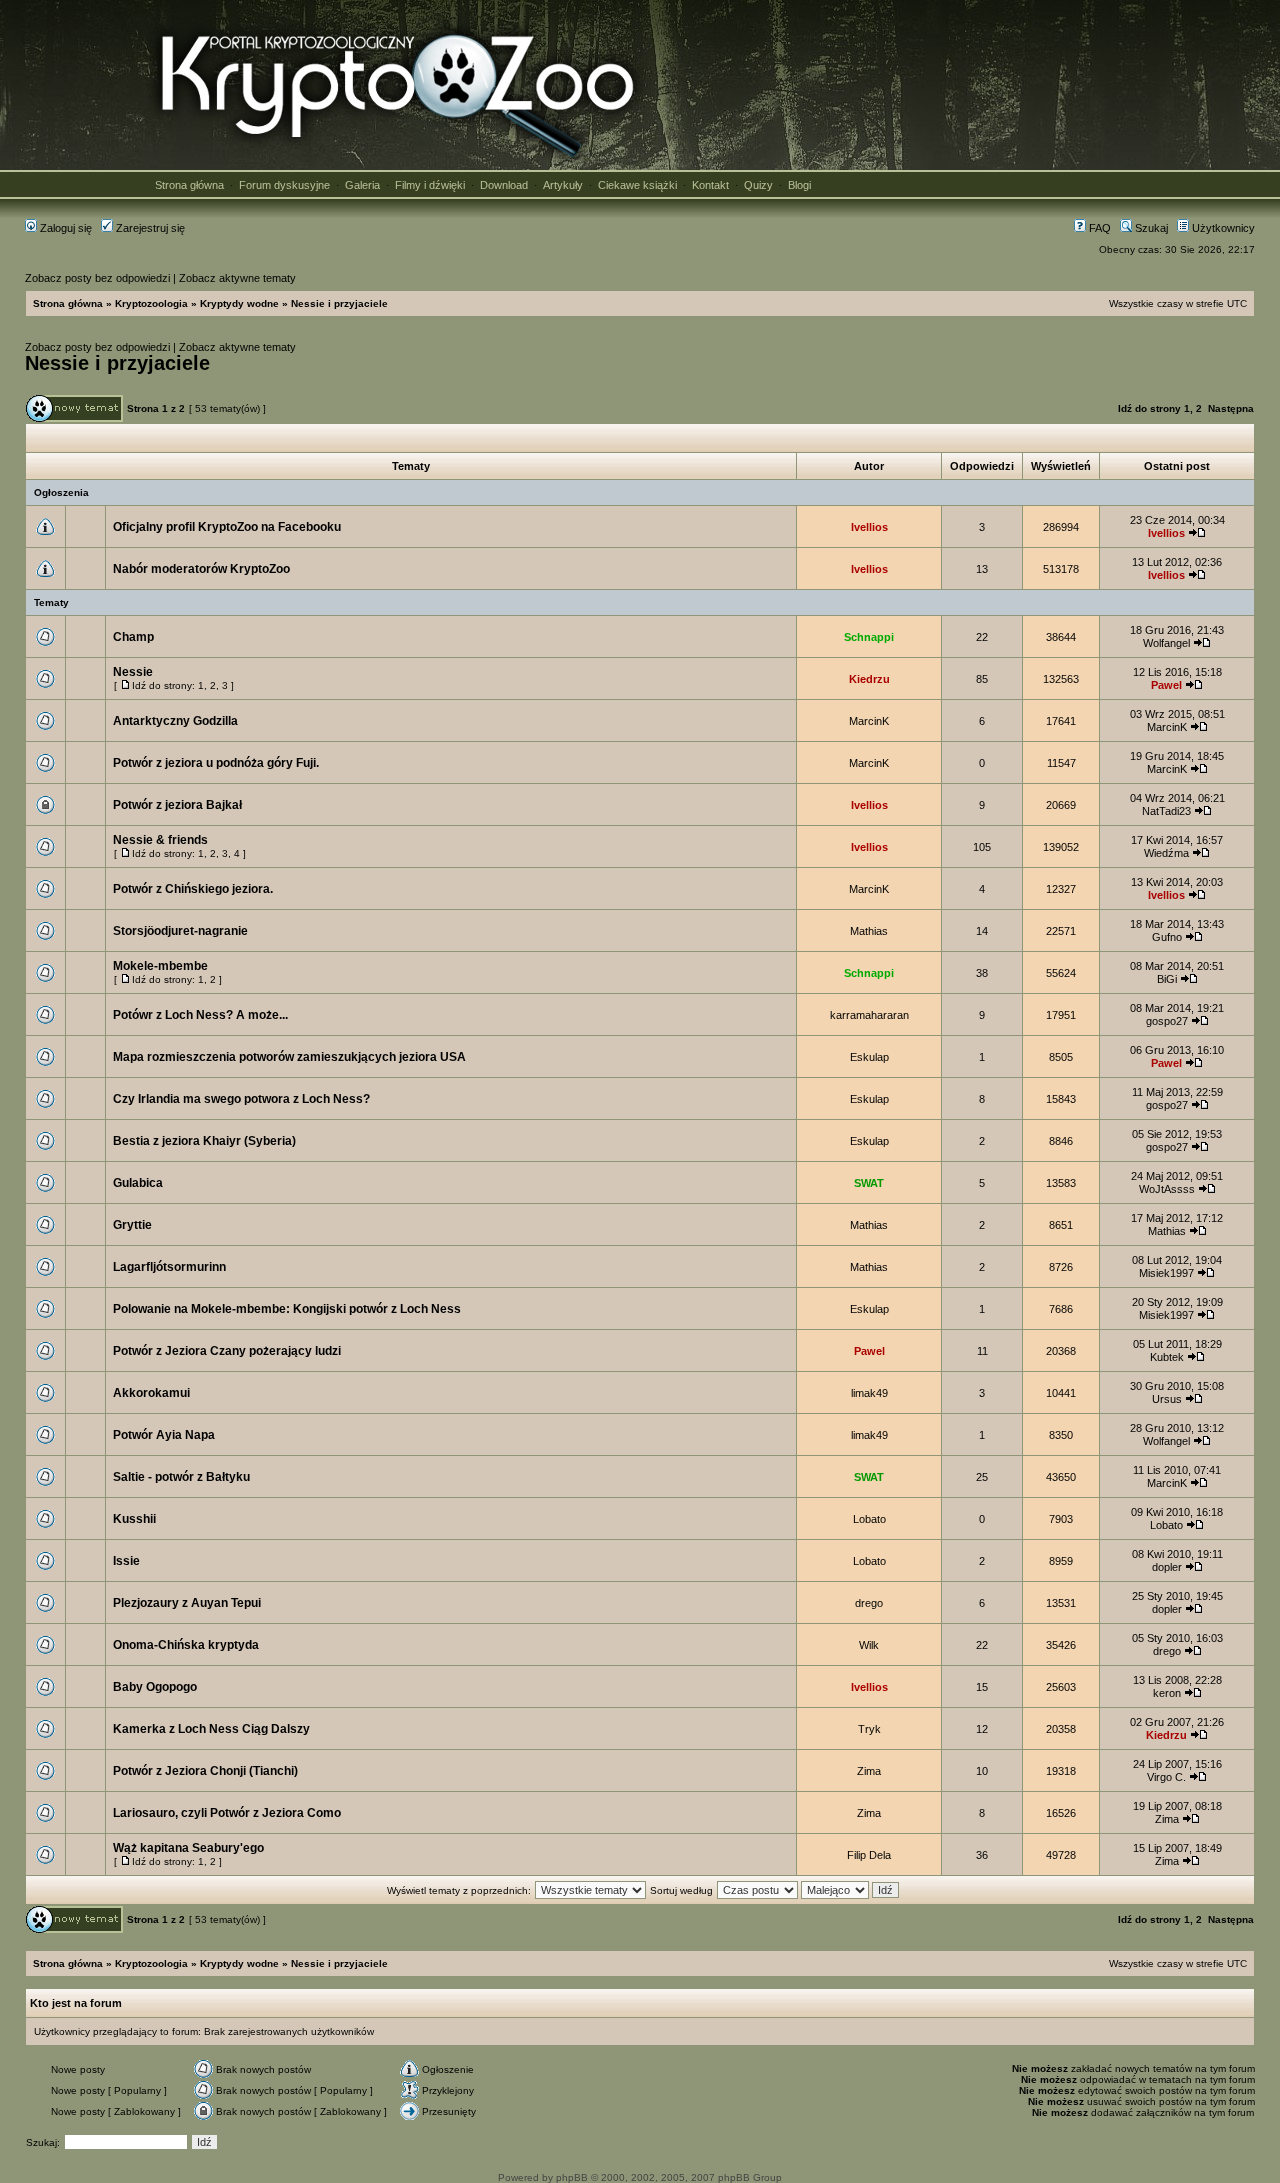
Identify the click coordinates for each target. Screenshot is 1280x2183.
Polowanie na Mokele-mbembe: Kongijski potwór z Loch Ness (287, 1309)
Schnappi (869, 637)
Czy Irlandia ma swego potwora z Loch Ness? (241, 1099)
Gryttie (132, 1225)
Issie (126, 1561)
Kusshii (134, 1519)
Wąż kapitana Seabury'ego (188, 1848)
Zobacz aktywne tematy (237, 278)
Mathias (869, 931)
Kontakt (710, 185)
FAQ (1098, 228)
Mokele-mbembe (160, 966)
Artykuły (563, 185)
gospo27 (1167, 1021)
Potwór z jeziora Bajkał (177, 805)
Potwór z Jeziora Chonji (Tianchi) (205, 1771)
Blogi (799, 185)
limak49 (869, 1393)
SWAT (869, 1183)
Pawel (1166, 685)
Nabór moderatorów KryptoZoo (201, 569)
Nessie (133, 672)
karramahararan (869, 1015)
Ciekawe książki (637, 185)
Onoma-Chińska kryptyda (186, 1645)
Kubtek (1167, 1357)
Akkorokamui (151, 1393)
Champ (133, 637)
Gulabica (138, 1183)
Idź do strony (1149, 408)
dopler (1167, 1567)
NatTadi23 (1166, 811)
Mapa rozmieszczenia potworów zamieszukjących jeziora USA (289, 1057)
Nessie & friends (160, 840)
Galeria (362, 185)
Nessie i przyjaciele (339, 303)
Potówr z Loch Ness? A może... (200, 1015)
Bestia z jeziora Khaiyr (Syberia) (204, 1141)
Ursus (1167, 1399)
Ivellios (869, 527)
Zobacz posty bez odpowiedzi (97, 278)
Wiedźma (1166, 853)
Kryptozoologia (151, 303)
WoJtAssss (1167, 1189)
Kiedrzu (869, 679)
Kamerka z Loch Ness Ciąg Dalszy (211, 1729)
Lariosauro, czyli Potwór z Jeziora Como (227, 1813)
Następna (1231, 408)
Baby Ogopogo (155, 1687)
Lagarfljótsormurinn (169, 1267)
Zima (869, 1771)
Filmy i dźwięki (430, 185)
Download (504, 185)
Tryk (869, 1729)
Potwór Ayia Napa (164, 1435)
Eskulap (869, 1057)
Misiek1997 (1166, 1273)
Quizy (758, 185)
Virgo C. (1166, 1777)
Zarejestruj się (149, 228)
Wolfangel (1166, 643)
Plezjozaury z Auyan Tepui (187, 1603)
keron (1167, 1693)
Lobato (869, 1519)
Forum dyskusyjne (284, 185)
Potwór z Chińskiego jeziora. (193, 889)
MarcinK (869, 721)
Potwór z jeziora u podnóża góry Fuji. (216, 763)
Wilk (869, 1645)
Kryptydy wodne (239, 303)
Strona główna (189, 185)
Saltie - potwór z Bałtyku (181, 1477)
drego (869, 1603)
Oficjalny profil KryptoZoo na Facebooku (227, 527)
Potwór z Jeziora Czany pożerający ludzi (227, 1351)
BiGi (1167, 979)
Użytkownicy (1222, 228)
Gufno (1167, 937)
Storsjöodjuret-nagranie (180, 931)
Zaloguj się (64, 228)
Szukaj (1150, 228)
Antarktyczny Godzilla (175, 721)
